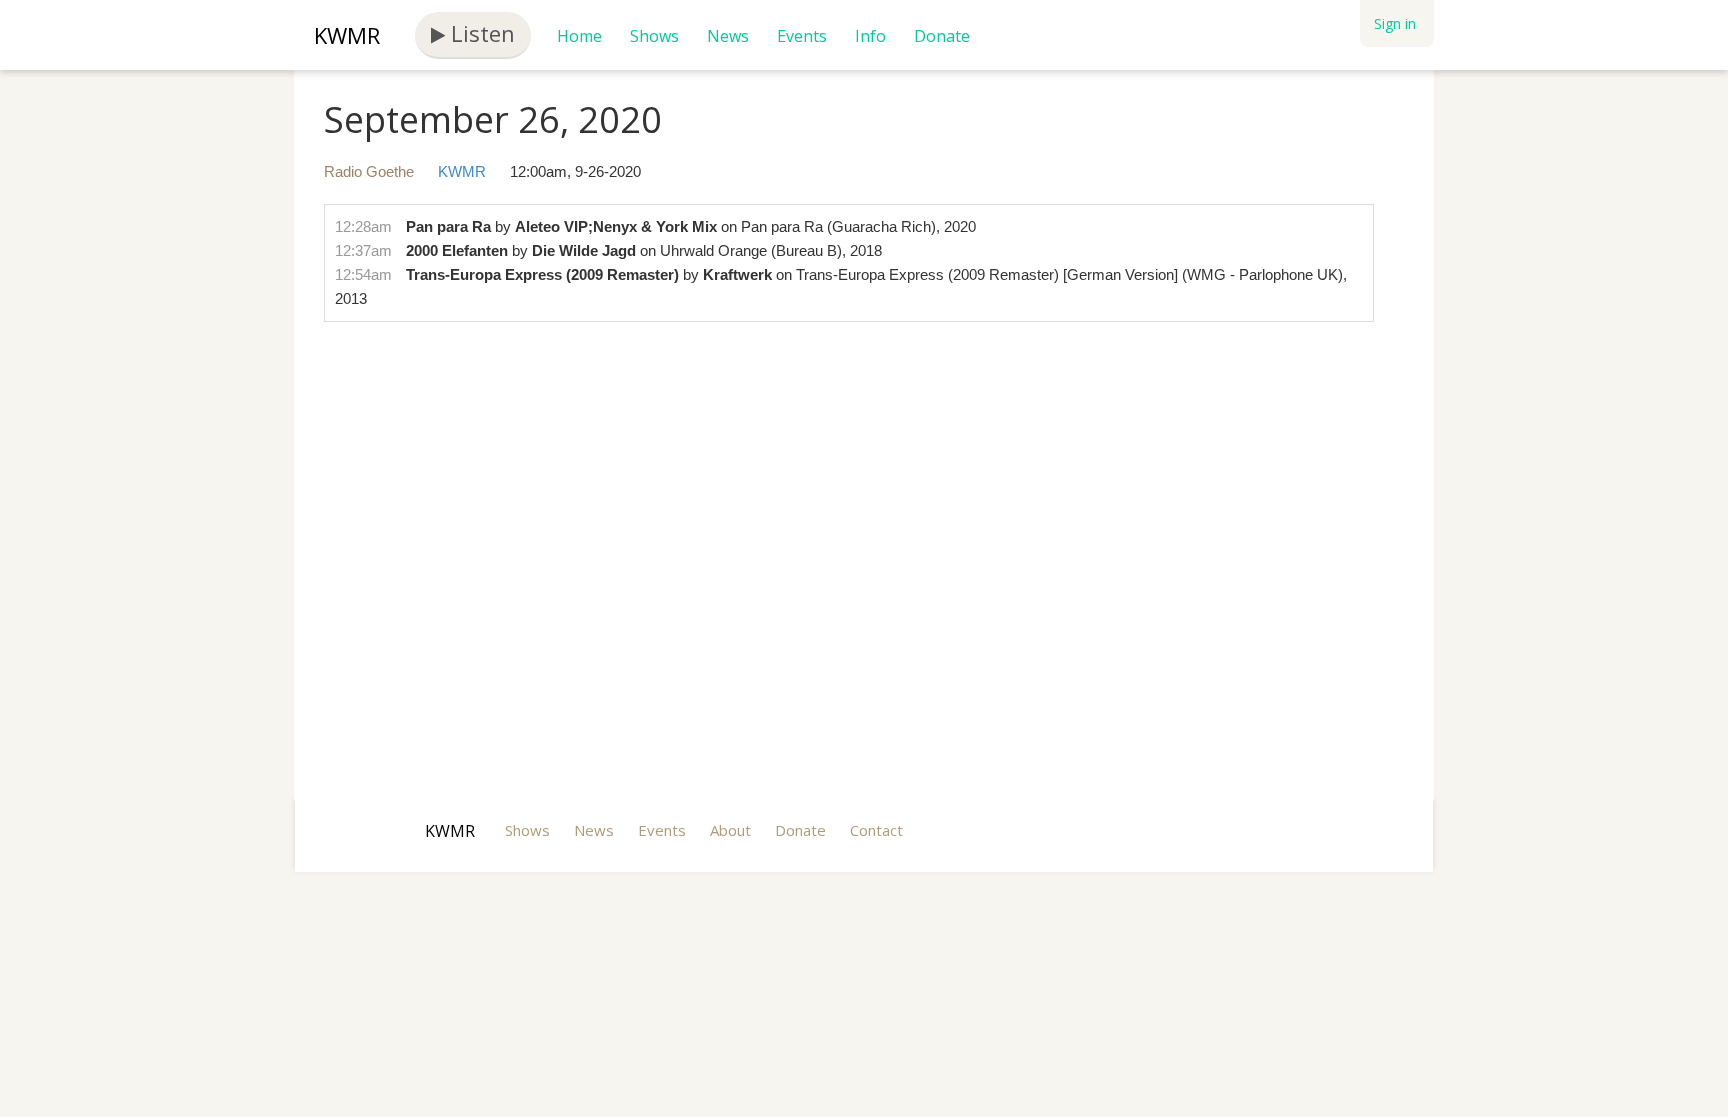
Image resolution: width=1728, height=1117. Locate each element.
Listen (480, 33)
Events (802, 36)
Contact (876, 830)
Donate (942, 36)
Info (870, 36)
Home (579, 36)
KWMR (347, 35)
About (730, 830)
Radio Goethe (369, 171)
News (728, 36)
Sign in (1395, 23)
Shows (654, 36)
